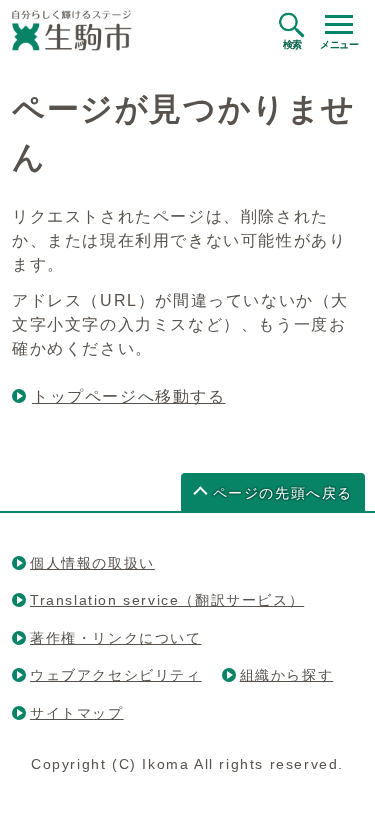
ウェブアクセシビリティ (116, 675)
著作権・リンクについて (116, 638)
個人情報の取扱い (92, 563)
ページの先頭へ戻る (283, 493)
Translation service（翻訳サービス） (167, 600)
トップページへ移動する (129, 396)
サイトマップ (77, 713)
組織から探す (287, 675)
